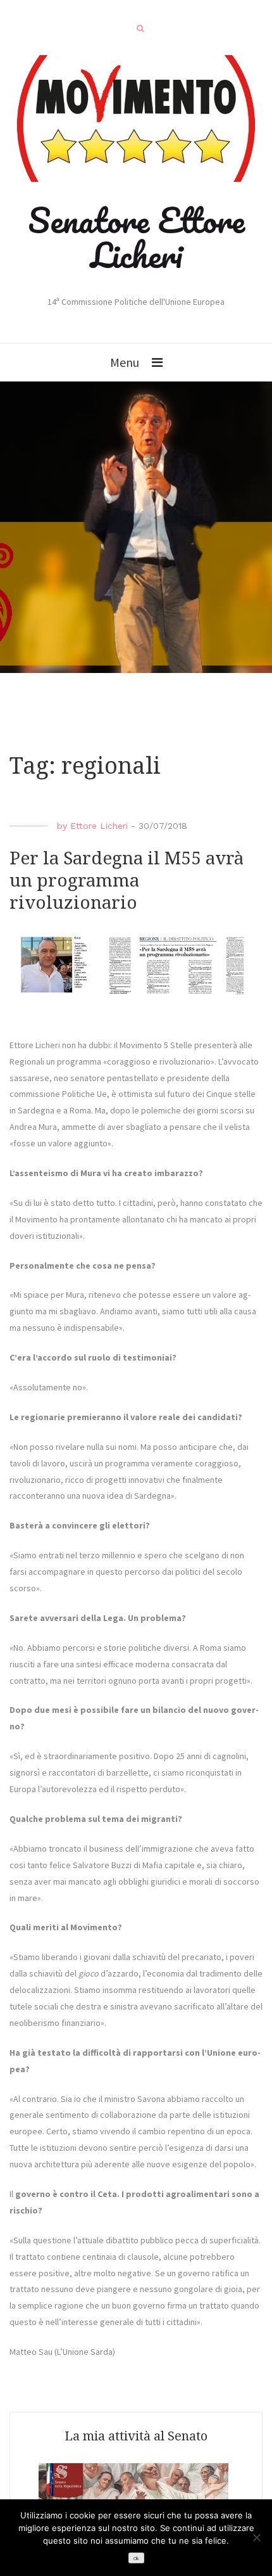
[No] (256, 2537)
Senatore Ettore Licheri (136, 237)
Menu (125, 362)
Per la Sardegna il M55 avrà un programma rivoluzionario (127, 881)
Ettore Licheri (99, 826)
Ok (136, 2559)
